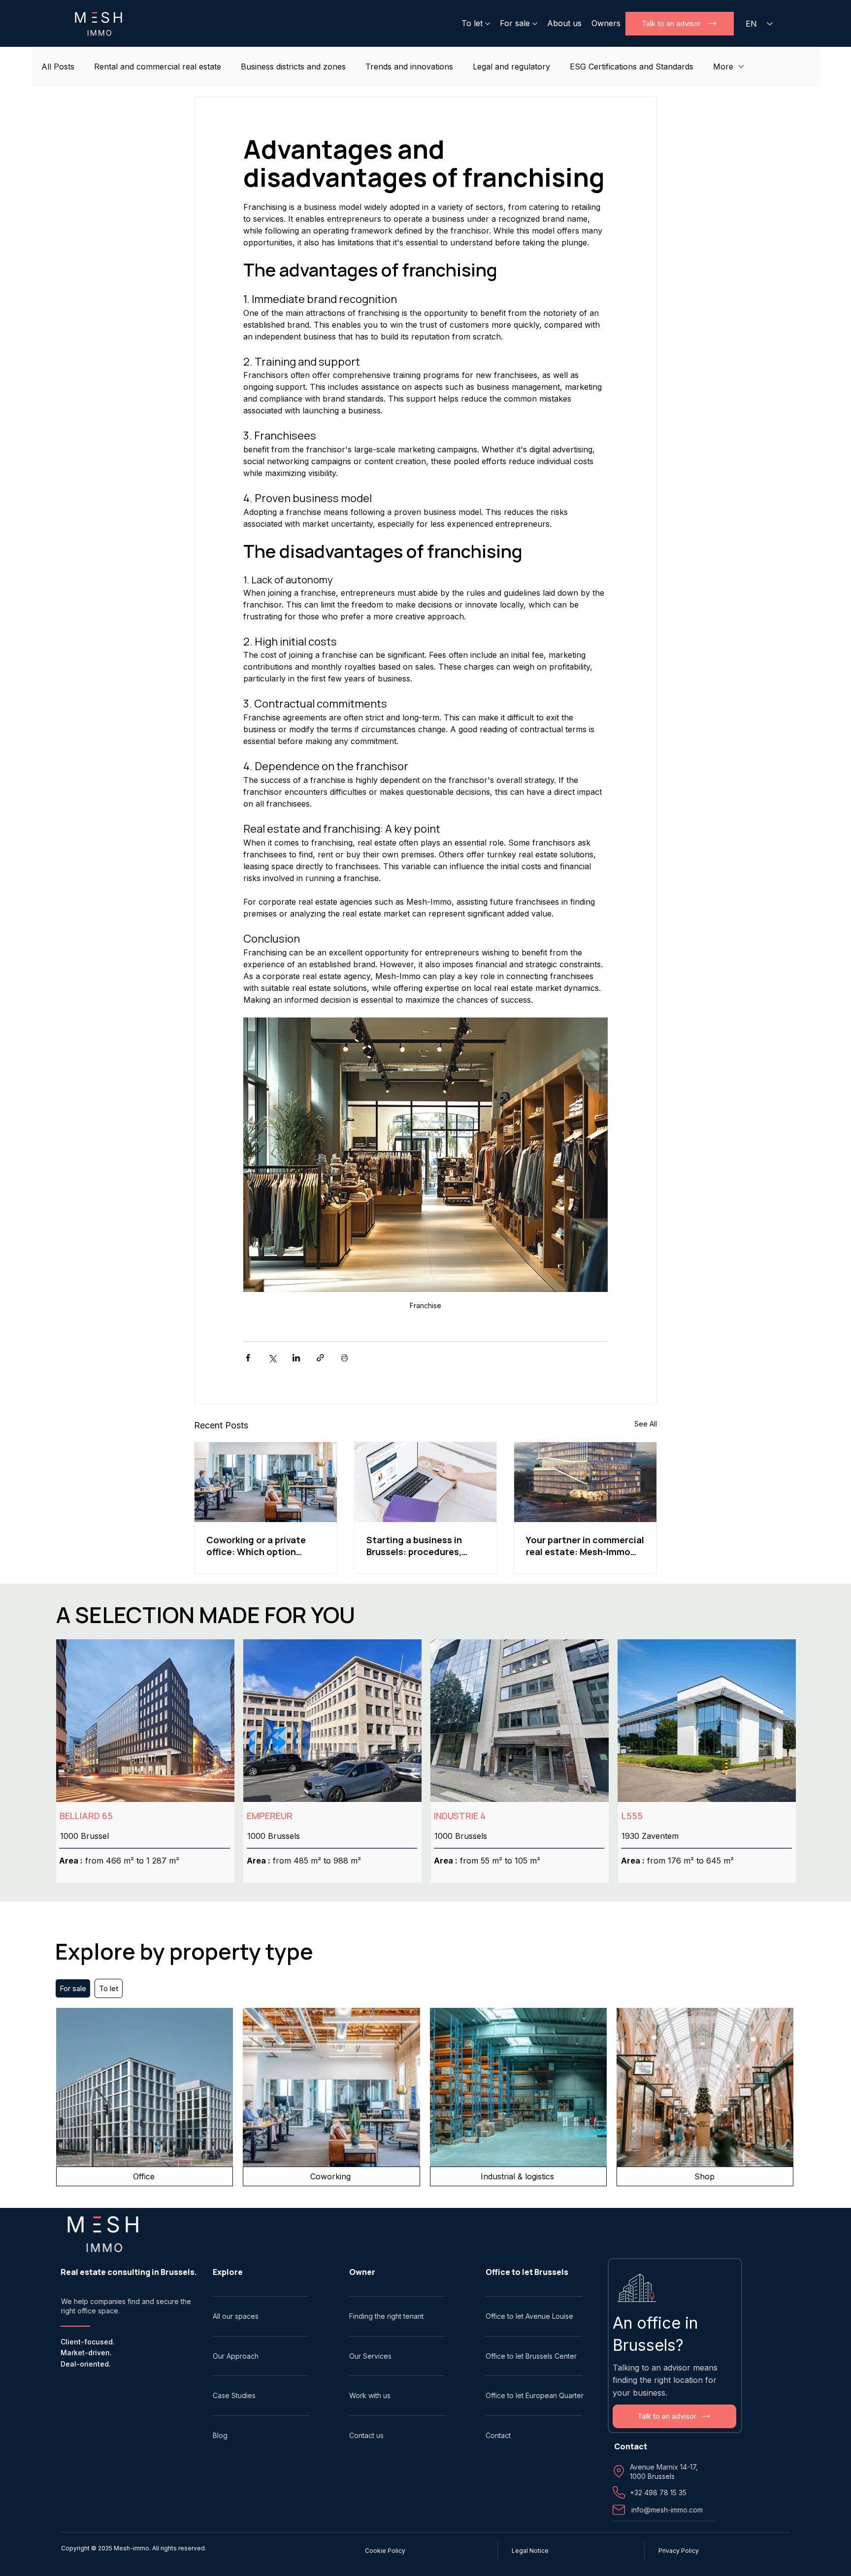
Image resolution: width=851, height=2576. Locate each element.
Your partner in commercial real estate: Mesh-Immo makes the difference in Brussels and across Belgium (585, 1546)
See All (646, 1424)
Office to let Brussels (527, 2272)
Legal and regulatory (511, 67)
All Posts (58, 67)
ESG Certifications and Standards (632, 67)
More (723, 67)
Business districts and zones (293, 67)
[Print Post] (344, 1358)
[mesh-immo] (585, 1482)
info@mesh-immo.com (667, 2510)
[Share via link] (320, 1358)
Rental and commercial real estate (158, 67)
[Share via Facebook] (248, 1358)
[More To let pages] (488, 24)
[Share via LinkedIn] (296, 1358)
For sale (73, 1988)
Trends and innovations (409, 67)
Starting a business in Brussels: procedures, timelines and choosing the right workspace (418, 1546)
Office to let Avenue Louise (529, 2316)
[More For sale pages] (535, 24)
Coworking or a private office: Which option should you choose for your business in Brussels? (263, 1546)
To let (109, 1988)
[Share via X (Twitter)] (272, 1358)
